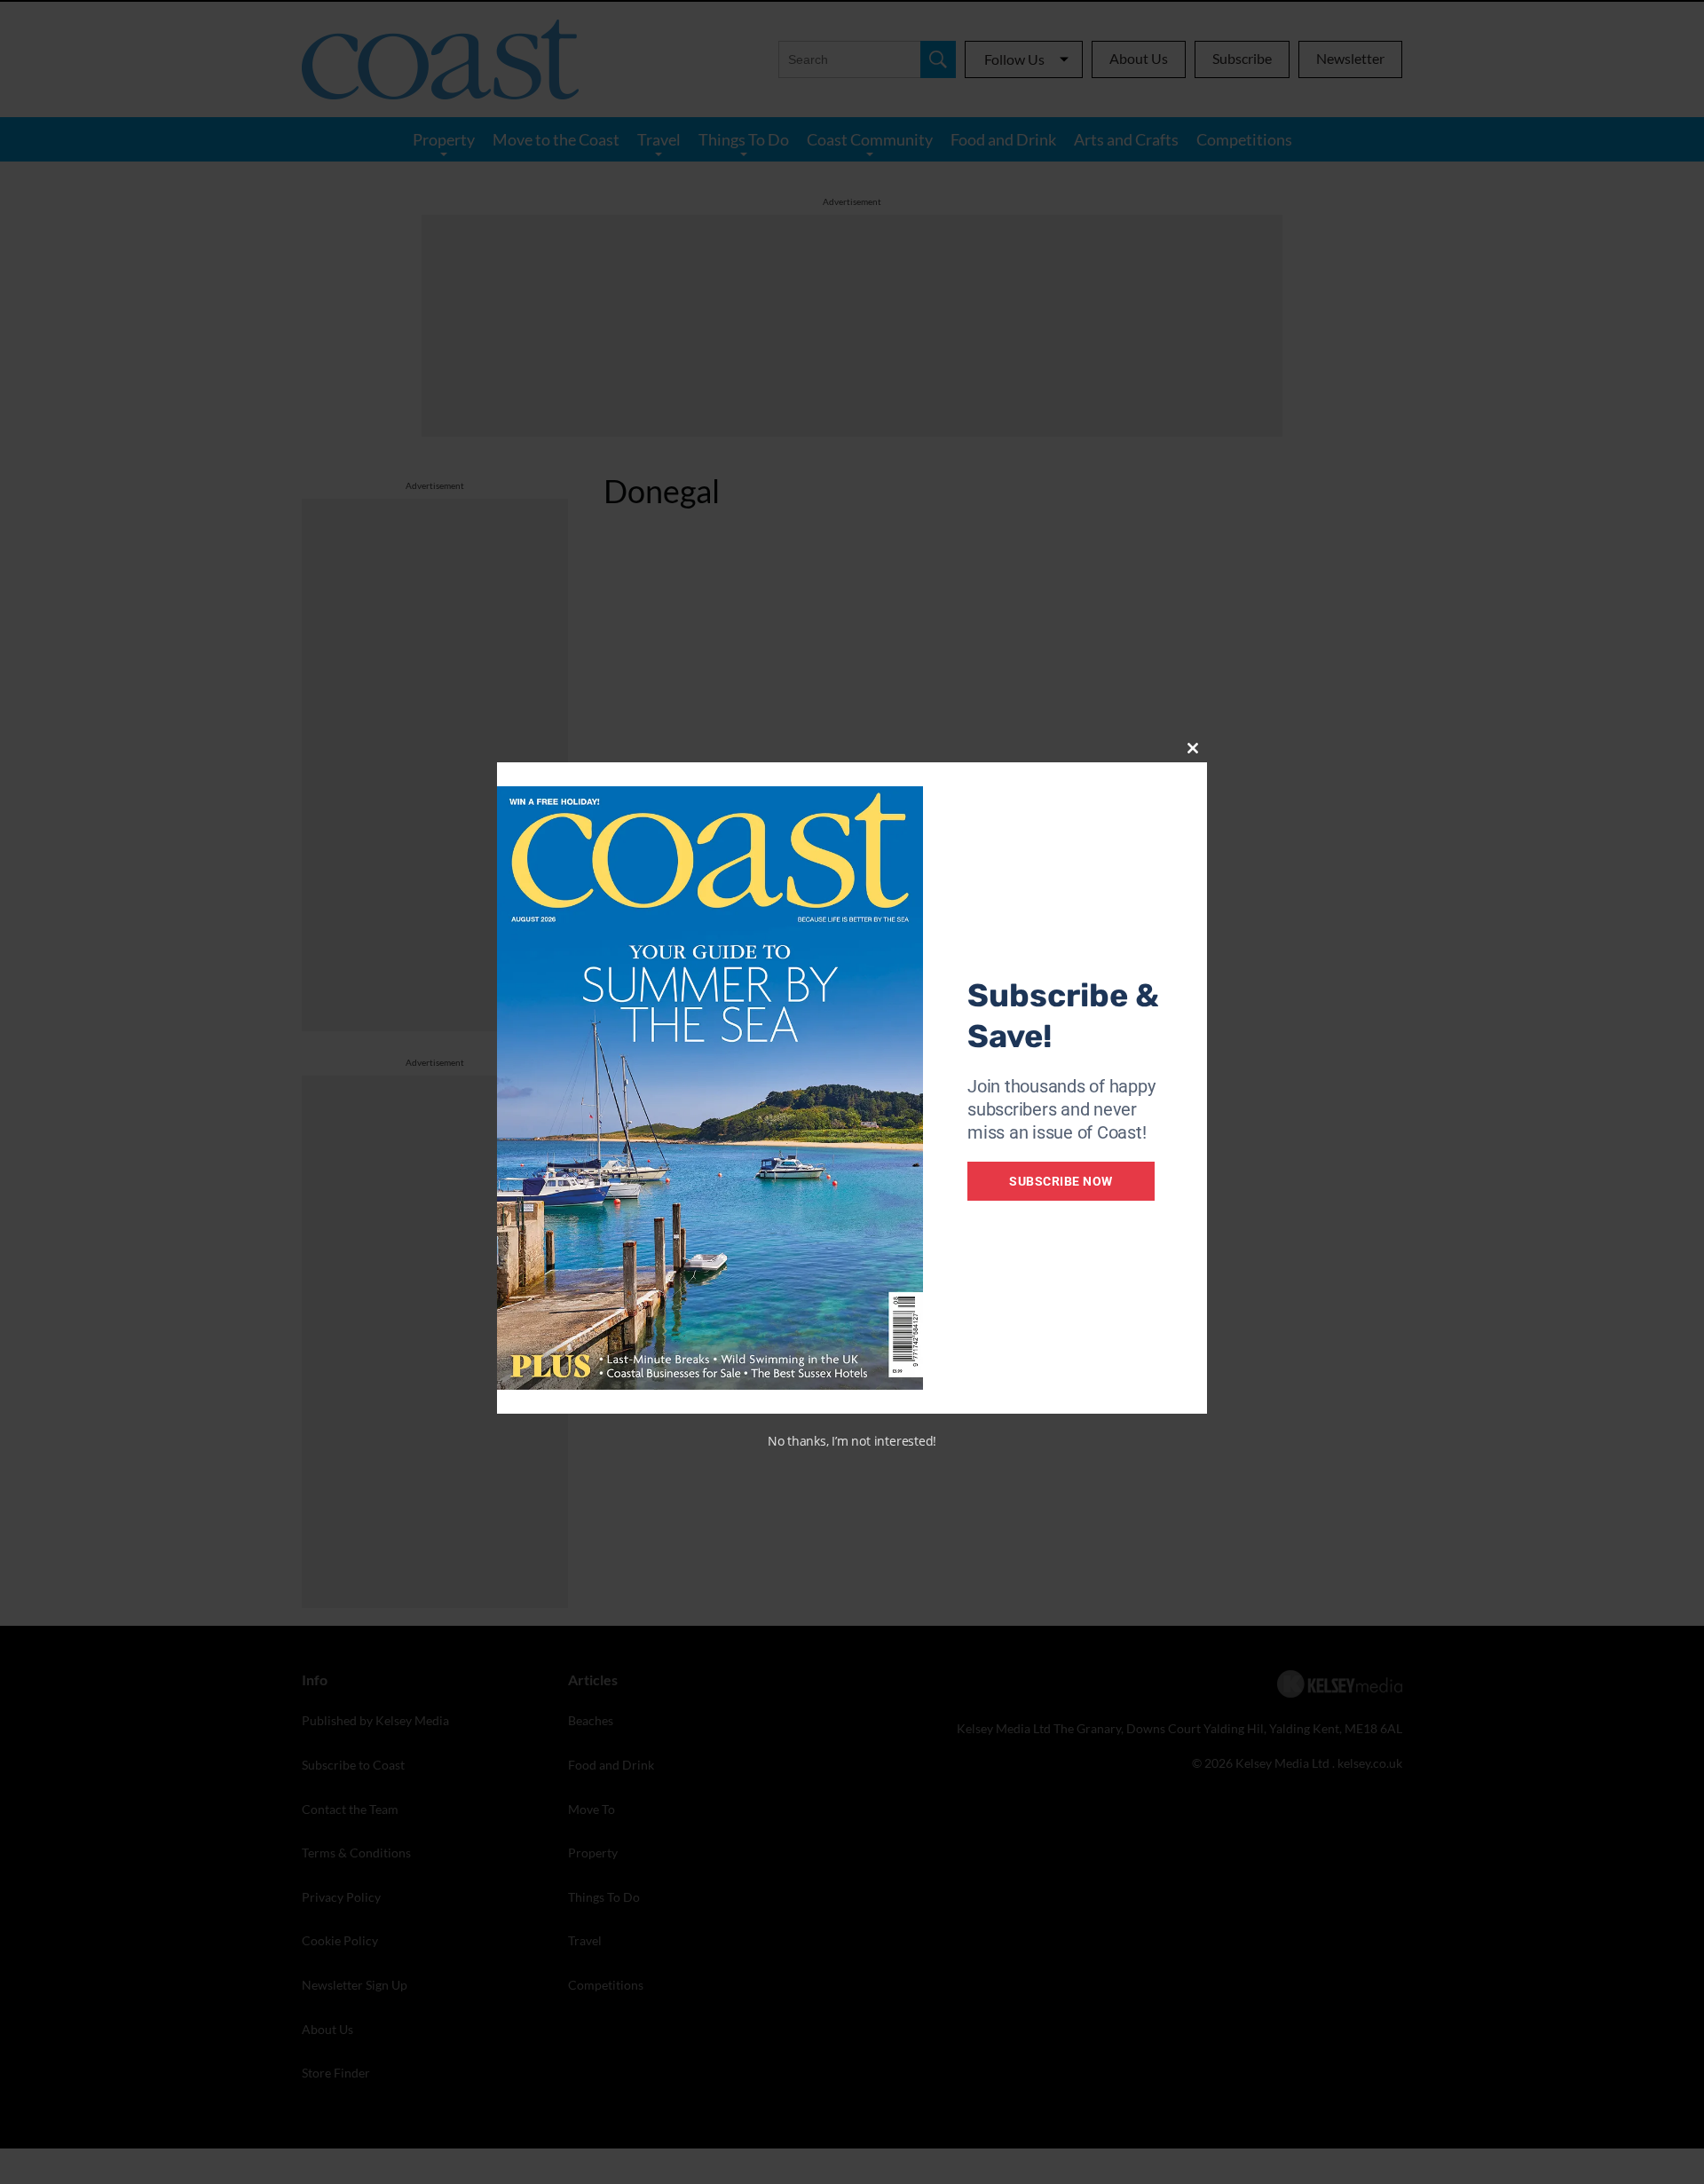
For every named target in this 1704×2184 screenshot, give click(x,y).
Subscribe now (1061, 1181)
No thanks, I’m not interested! (852, 1441)
